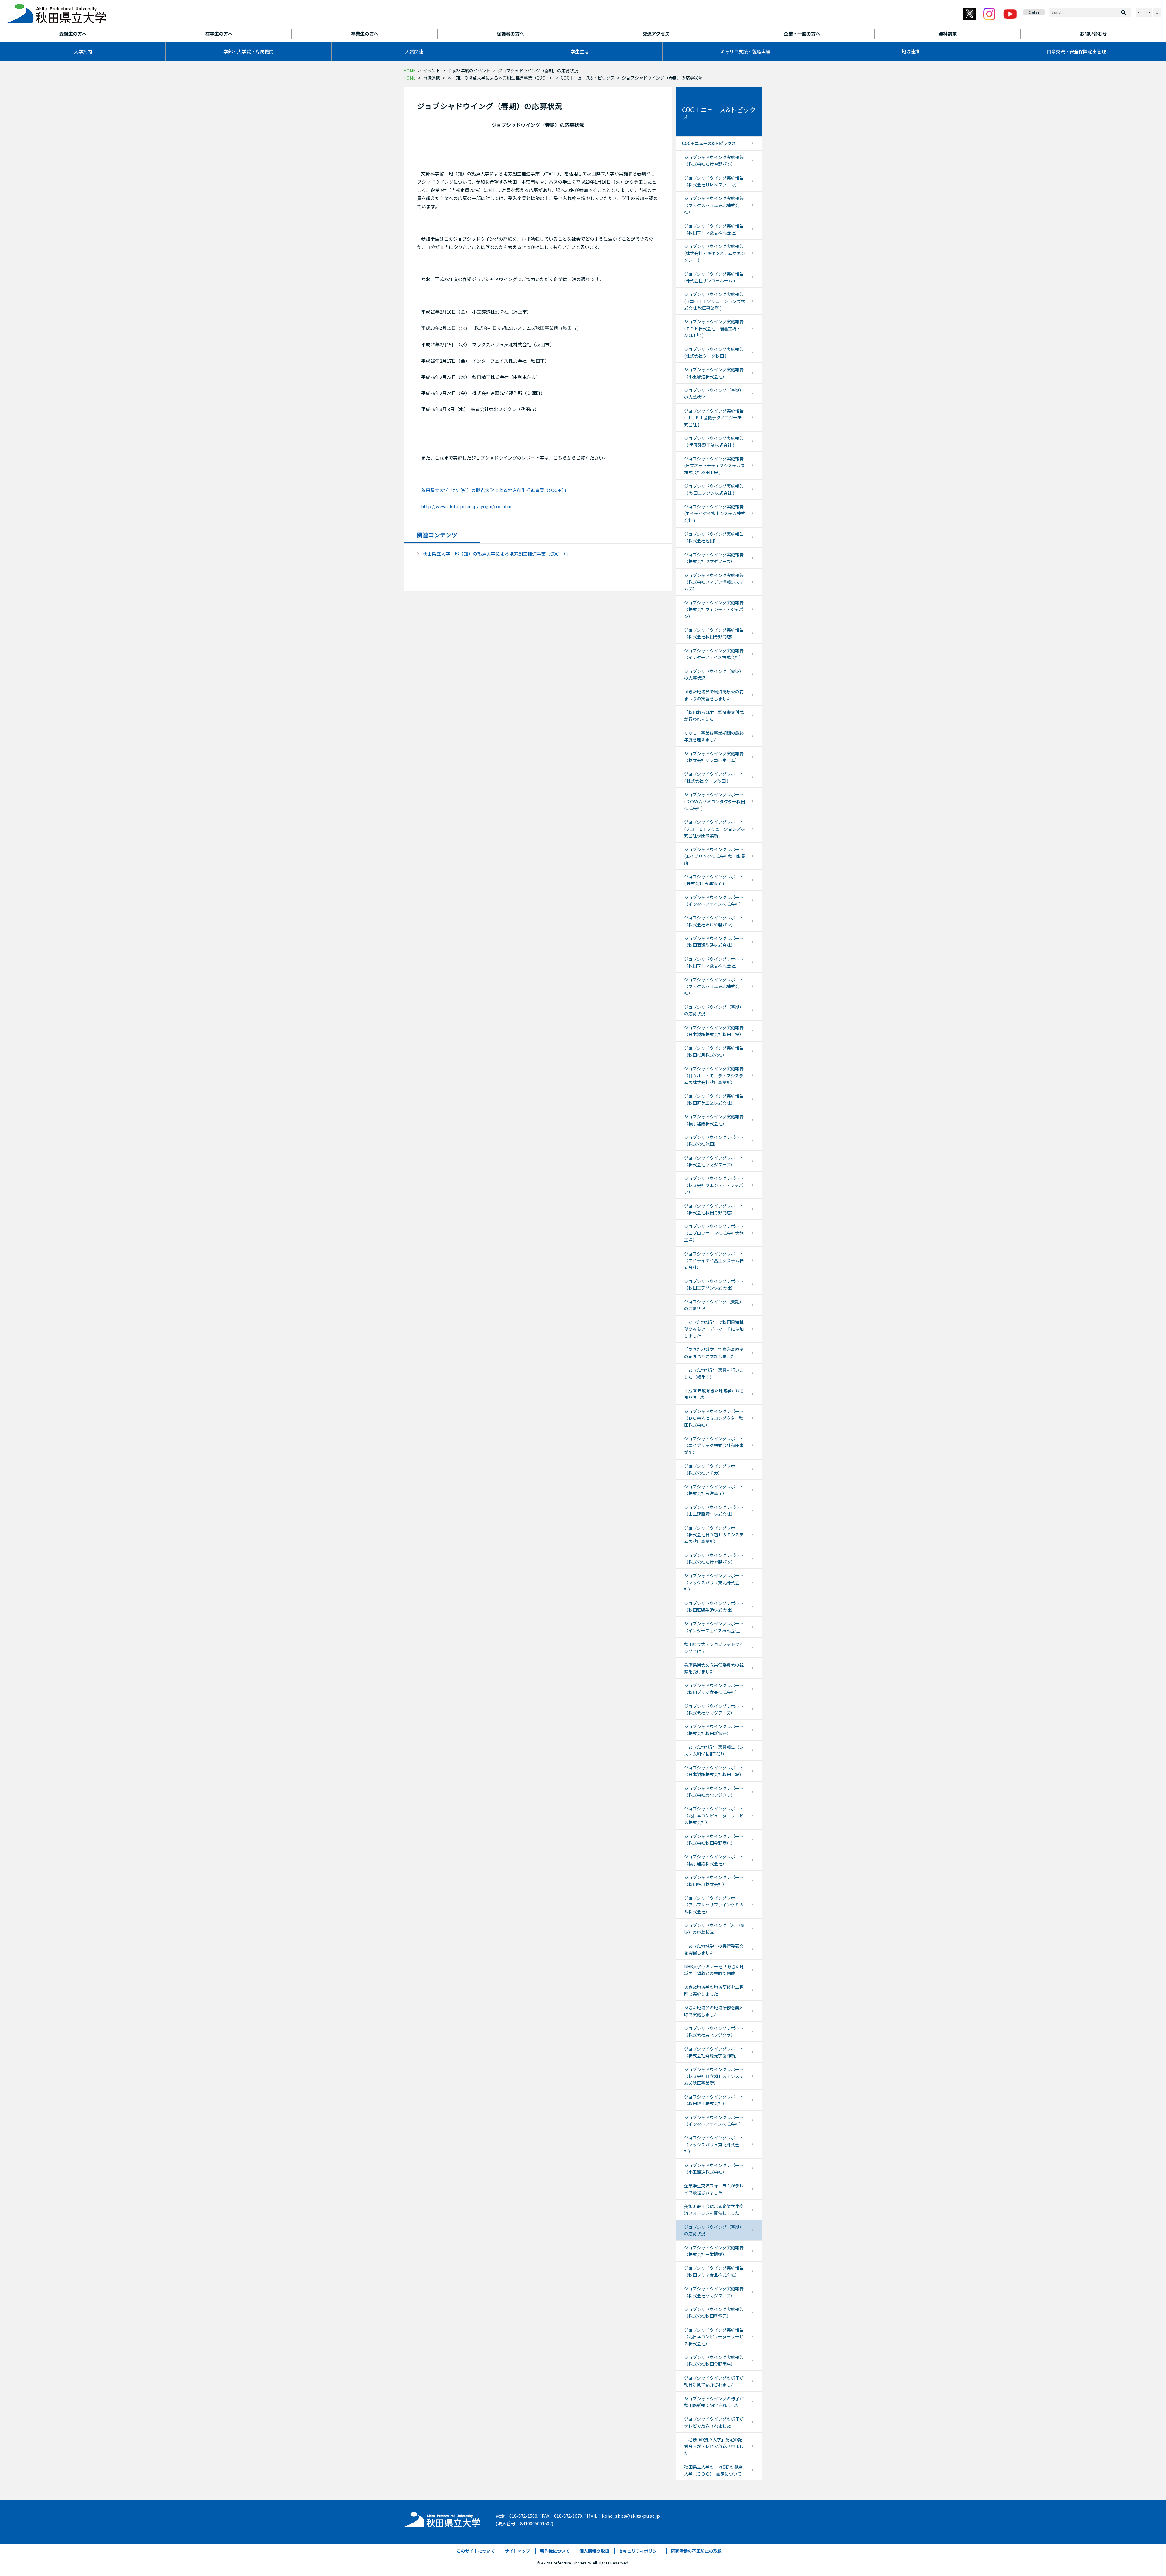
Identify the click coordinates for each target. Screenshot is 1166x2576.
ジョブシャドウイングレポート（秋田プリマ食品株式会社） (714, 962)
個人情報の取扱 (594, 2551)
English (1034, 12)
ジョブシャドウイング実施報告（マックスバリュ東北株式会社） (714, 205)
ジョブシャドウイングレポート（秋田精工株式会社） (714, 2100)
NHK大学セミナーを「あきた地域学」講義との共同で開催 (714, 1970)
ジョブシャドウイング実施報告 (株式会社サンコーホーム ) (714, 277)
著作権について (555, 2551)
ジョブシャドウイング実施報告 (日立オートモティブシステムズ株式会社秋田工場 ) (714, 466)
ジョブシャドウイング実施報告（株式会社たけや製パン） (714, 161)
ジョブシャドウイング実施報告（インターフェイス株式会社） (714, 654)
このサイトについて (476, 2551)
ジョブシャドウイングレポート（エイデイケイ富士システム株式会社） (714, 1261)
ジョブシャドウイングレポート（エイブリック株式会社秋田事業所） (714, 1445)
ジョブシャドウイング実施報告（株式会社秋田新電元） (714, 2313)
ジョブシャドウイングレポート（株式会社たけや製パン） (714, 921)
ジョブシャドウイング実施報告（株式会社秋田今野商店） (714, 633)
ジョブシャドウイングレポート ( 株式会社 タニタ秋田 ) (714, 777)
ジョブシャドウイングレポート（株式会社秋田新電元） (714, 1730)
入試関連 (414, 51)
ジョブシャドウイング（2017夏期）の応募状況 (714, 1929)
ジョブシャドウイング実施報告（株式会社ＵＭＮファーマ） (714, 181)
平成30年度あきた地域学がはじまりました (714, 1394)
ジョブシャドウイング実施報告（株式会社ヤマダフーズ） (714, 558)
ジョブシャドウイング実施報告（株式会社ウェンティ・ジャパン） (714, 609)
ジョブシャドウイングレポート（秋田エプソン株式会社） (714, 1284)
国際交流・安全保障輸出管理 (1076, 51)
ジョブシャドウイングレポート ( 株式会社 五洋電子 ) (714, 880)
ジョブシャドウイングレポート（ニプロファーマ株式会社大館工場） (714, 1233)
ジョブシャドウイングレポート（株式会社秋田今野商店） (714, 1209)
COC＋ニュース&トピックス (588, 78)
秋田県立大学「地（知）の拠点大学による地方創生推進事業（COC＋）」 (495, 490)
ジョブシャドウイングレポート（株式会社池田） (714, 1140)
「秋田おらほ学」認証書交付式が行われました (714, 715)
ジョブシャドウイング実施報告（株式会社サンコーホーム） (714, 757)
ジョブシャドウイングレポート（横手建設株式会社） (714, 1860)
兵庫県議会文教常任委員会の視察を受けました (714, 1668)
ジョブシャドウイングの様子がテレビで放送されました (714, 2422)
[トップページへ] (442, 2518)
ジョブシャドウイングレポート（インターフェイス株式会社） (714, 901)
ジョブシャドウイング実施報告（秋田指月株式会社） (714, 1051)
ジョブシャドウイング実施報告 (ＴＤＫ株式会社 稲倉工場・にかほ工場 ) (715, 328)
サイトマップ (517, 2551)
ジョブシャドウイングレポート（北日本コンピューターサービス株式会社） (714, 1815)
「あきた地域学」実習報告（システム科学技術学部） (714, 1750)
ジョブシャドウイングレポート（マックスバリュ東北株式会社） (714, 986)
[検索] (1123, 12)
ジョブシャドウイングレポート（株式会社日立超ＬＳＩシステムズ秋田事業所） (714, 1535)
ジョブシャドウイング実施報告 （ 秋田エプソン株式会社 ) (714, 489)
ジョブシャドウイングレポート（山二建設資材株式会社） (714, 1511)
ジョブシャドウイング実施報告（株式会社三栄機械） (714, 2251)
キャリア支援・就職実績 (745, 51)
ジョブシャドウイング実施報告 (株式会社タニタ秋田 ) (714, 352)
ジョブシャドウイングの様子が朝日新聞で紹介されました (714, 2381)
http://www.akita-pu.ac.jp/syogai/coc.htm (466, 506)
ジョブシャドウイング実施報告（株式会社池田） (714, 537)
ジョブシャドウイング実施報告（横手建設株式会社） (714, 1120)
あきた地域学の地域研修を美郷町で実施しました (714, 2011)
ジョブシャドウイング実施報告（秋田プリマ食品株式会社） (714, 229)
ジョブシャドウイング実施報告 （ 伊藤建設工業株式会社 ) (714, 441)
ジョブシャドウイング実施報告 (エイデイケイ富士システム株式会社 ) (715, 513)
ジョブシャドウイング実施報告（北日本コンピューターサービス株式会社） (714, 2337)
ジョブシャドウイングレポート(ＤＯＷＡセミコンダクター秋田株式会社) (714, 801)
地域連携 (911, 51)
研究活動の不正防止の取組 (696, 2551)
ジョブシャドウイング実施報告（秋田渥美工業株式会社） (714, 1099)
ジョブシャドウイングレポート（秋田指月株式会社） (714, 1881)
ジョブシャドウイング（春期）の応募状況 (714, 393)
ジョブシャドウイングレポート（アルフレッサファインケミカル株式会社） (714, 1905)
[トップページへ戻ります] (56, 12)
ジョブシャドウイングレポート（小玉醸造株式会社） (714, 2169)
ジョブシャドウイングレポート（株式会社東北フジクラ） (714, 1792)
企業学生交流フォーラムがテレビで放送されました (714, 2189)
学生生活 (580, 51)
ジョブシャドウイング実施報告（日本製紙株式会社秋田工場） (714, 1031)
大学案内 (83, 51)
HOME (410, 70)
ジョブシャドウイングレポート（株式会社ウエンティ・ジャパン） (714, 1185)
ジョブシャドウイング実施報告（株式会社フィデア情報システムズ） (714, 582)
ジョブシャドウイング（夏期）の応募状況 (714, 675)
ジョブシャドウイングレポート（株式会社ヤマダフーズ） (714, 1161)
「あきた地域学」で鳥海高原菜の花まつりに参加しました (714, 1353)
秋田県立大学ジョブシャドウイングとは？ (714, 1647)
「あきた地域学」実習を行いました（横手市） (714, 1373)
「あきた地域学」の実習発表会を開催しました (714, 1949)
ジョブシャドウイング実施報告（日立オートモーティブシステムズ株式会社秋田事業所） (714, 1075)
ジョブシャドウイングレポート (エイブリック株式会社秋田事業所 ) (715, 856)
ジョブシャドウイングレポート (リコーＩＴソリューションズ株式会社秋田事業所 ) (715, 829)
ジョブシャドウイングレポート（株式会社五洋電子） (714, 1490)
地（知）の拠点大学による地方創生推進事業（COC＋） (500, 78)
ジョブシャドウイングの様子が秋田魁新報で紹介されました (714, 2402)
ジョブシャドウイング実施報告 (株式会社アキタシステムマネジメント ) (715, 253)
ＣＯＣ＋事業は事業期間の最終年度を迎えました (714, 736)
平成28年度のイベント (469, 70)
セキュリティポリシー (640, 2551)
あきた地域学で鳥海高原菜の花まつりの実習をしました (714, 695)
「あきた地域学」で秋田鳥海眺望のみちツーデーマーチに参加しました (714, 1329)
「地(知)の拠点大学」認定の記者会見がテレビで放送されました (714, 2446)
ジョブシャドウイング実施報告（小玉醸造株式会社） (714, 373)
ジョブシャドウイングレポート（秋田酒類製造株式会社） (714, 942)
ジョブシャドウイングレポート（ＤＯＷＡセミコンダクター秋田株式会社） (714, 1418)
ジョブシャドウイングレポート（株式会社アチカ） (714, 1469)
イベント (431, 70)
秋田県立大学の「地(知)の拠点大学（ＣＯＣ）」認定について (713, 2470)
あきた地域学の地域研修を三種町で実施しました (714, 1990)
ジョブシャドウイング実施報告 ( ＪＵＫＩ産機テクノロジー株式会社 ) (714, 418)
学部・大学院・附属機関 (249, 51)
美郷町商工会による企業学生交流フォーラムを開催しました (714, 2210)
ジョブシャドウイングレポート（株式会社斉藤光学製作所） (714, 2052)
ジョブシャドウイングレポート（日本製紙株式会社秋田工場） (714, 1771)
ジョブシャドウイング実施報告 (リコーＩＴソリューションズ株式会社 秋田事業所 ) (715, 301)
